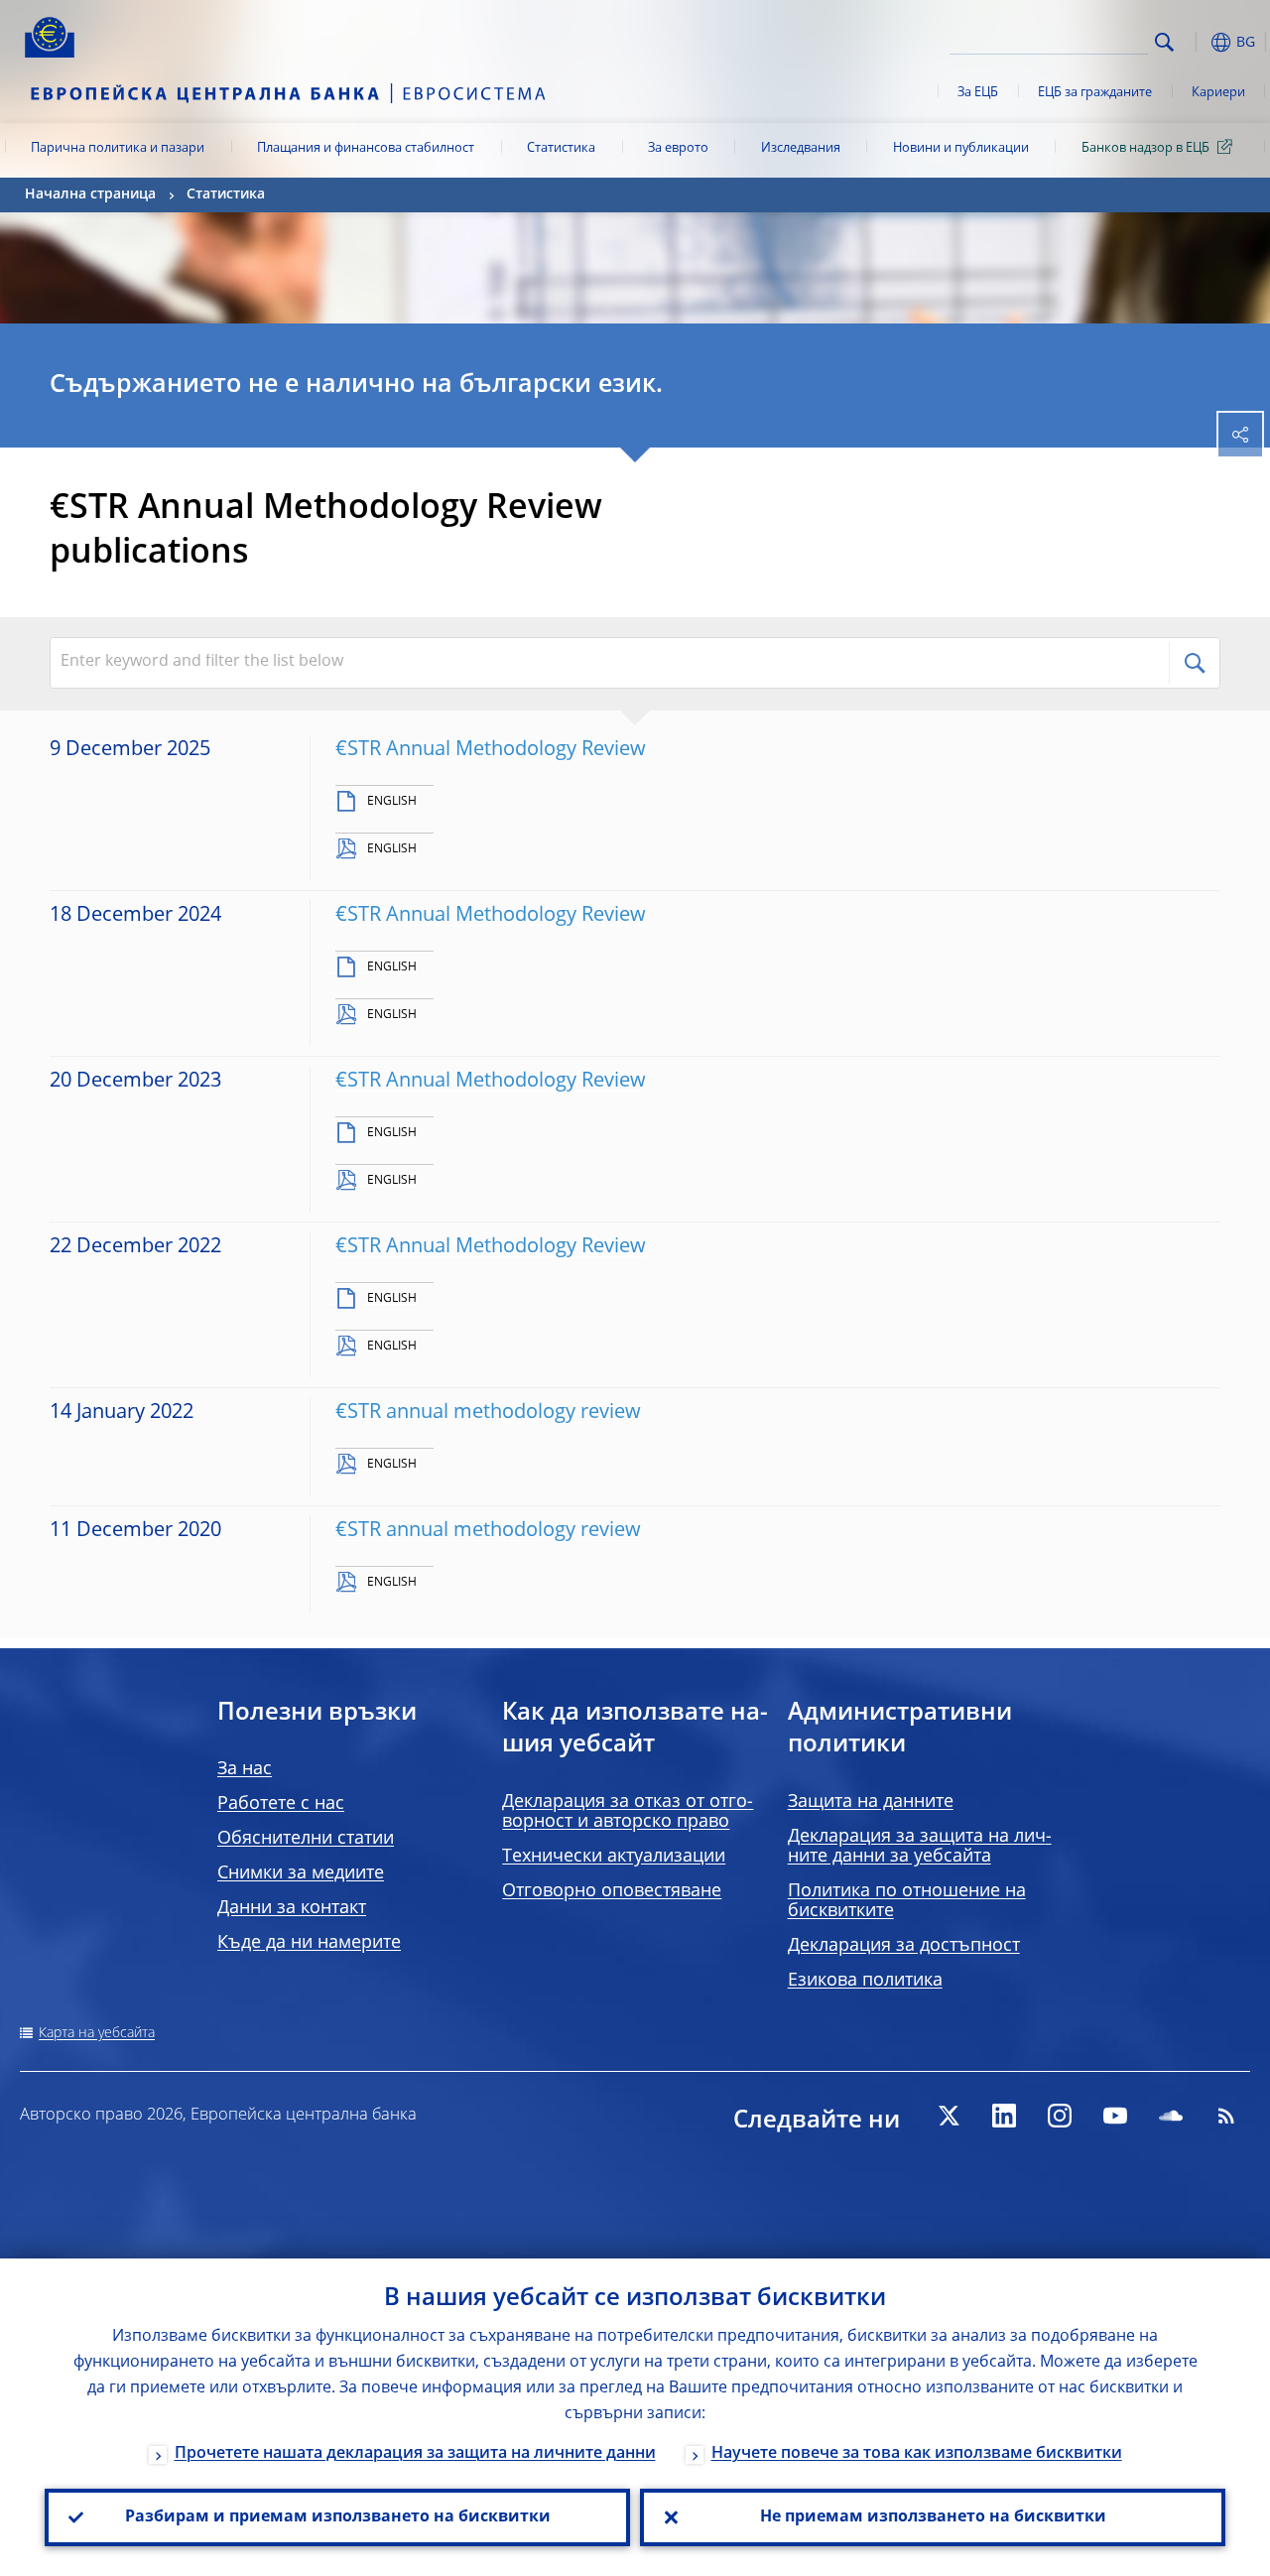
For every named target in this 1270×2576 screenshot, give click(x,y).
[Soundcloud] (1171, 2116)
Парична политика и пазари (118, 148)
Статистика (561, 148)
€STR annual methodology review (488, 1413)
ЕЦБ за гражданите (1095, 93)
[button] (1196, 42)
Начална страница (90, 194)
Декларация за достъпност (904, 1946)
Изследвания (801, 148)
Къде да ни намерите (309, 1943)
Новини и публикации (961, 148)
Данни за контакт (292, 1908)
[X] (949, 2116)
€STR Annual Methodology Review (491, 750)
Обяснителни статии (306, 1839)
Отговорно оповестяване (612, 1891)
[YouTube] (1115, 2116)
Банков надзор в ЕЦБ (1145, 148)
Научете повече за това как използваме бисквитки (917, 2454)
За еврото (678, 148)
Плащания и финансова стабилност (366, 148)
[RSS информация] (1226, 2116)
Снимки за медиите (301, 1873)
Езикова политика (865, 1981)
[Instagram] (1060, 2116)
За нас (245, 1769)
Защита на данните (871, 1802)
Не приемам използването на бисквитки (933, 2517)
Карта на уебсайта (97, 2033)
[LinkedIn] (1004, 2116)
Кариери (1218, 93)
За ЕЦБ (978, 93)
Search (1164, 42)
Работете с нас (281, 1804)
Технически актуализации (614, 1857)
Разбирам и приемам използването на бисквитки (338, 2517)
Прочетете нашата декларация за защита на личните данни (415, 2454)
